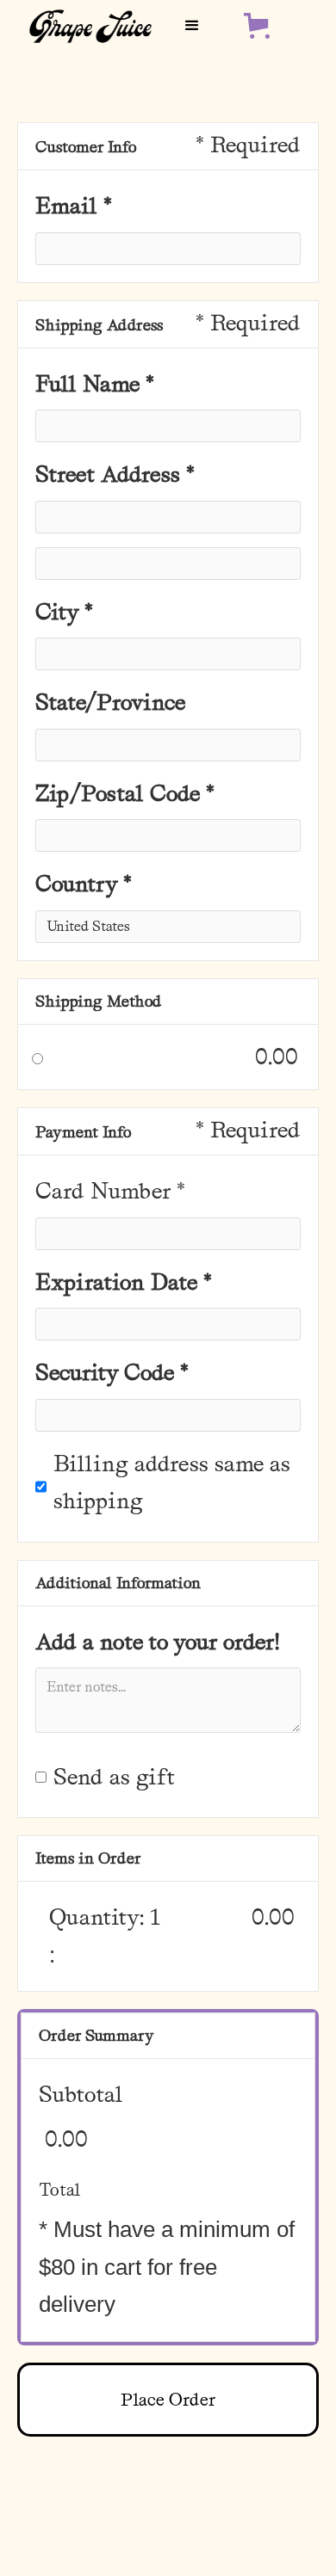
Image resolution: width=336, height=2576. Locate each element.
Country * (84, 884)
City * (64, 612)
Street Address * (115, 474)
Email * (74, 206)
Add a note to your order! (160, 1642)
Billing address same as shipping (172, 1482)
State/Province (110, 702)
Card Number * (110, 1191)
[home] (86, 25)
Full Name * (95, 384)
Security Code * (112, 1372)
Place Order (168, 2400)
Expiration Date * (124, 1282)
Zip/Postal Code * (125, 793)
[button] (192, 26)
